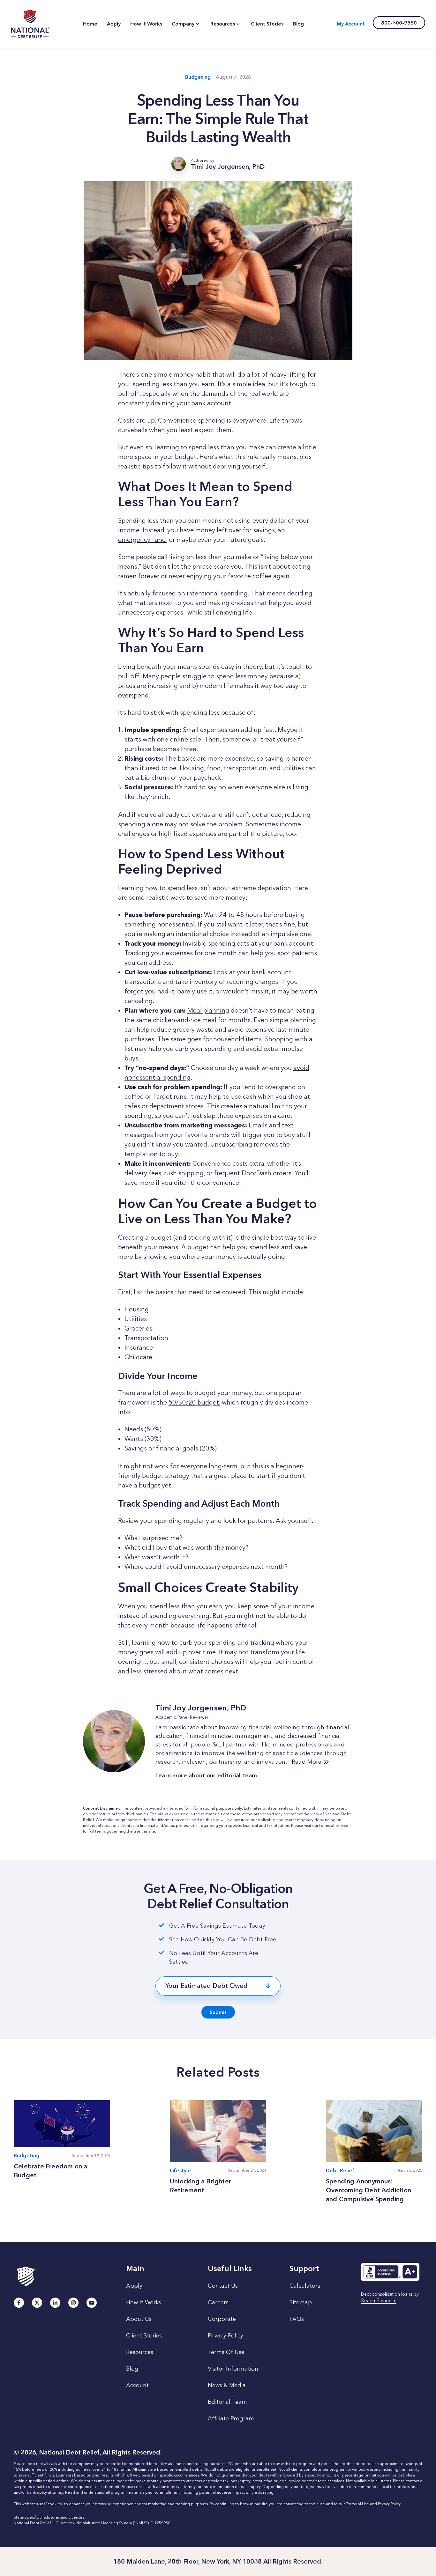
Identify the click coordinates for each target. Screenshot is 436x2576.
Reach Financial (379, 2301)
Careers (218, 2302)
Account (137, 2385)
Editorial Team (227, 2402)
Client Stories (144, 2336)
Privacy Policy (226, 2336)
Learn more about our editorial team (206, 1775)
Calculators (305, 2286)
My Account (351, 24)
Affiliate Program (231, 2418)
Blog (132, 2369)
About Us (139, 2319)
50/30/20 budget (194, 1402)
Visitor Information (233, 2369)
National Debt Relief (30, 24)
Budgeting (198, 77)
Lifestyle (180, 2170)
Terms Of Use (226, 2352)
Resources (140, 2352)
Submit (218, 2012)
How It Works (144, 2302)
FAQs (297, 2319)
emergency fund (142, 540)
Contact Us (223, 2286)
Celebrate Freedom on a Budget (50, 2171)
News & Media (227, 2385)
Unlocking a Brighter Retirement (200, 2186)
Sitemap (301, 2302)
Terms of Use (357, 2504)
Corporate (222, 2319)
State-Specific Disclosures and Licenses (49, 2517)
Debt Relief (340, 2170)
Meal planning (208, 1010)
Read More (308, 1762)
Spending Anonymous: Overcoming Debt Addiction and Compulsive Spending (368, 2190)
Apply (134, 2286)
